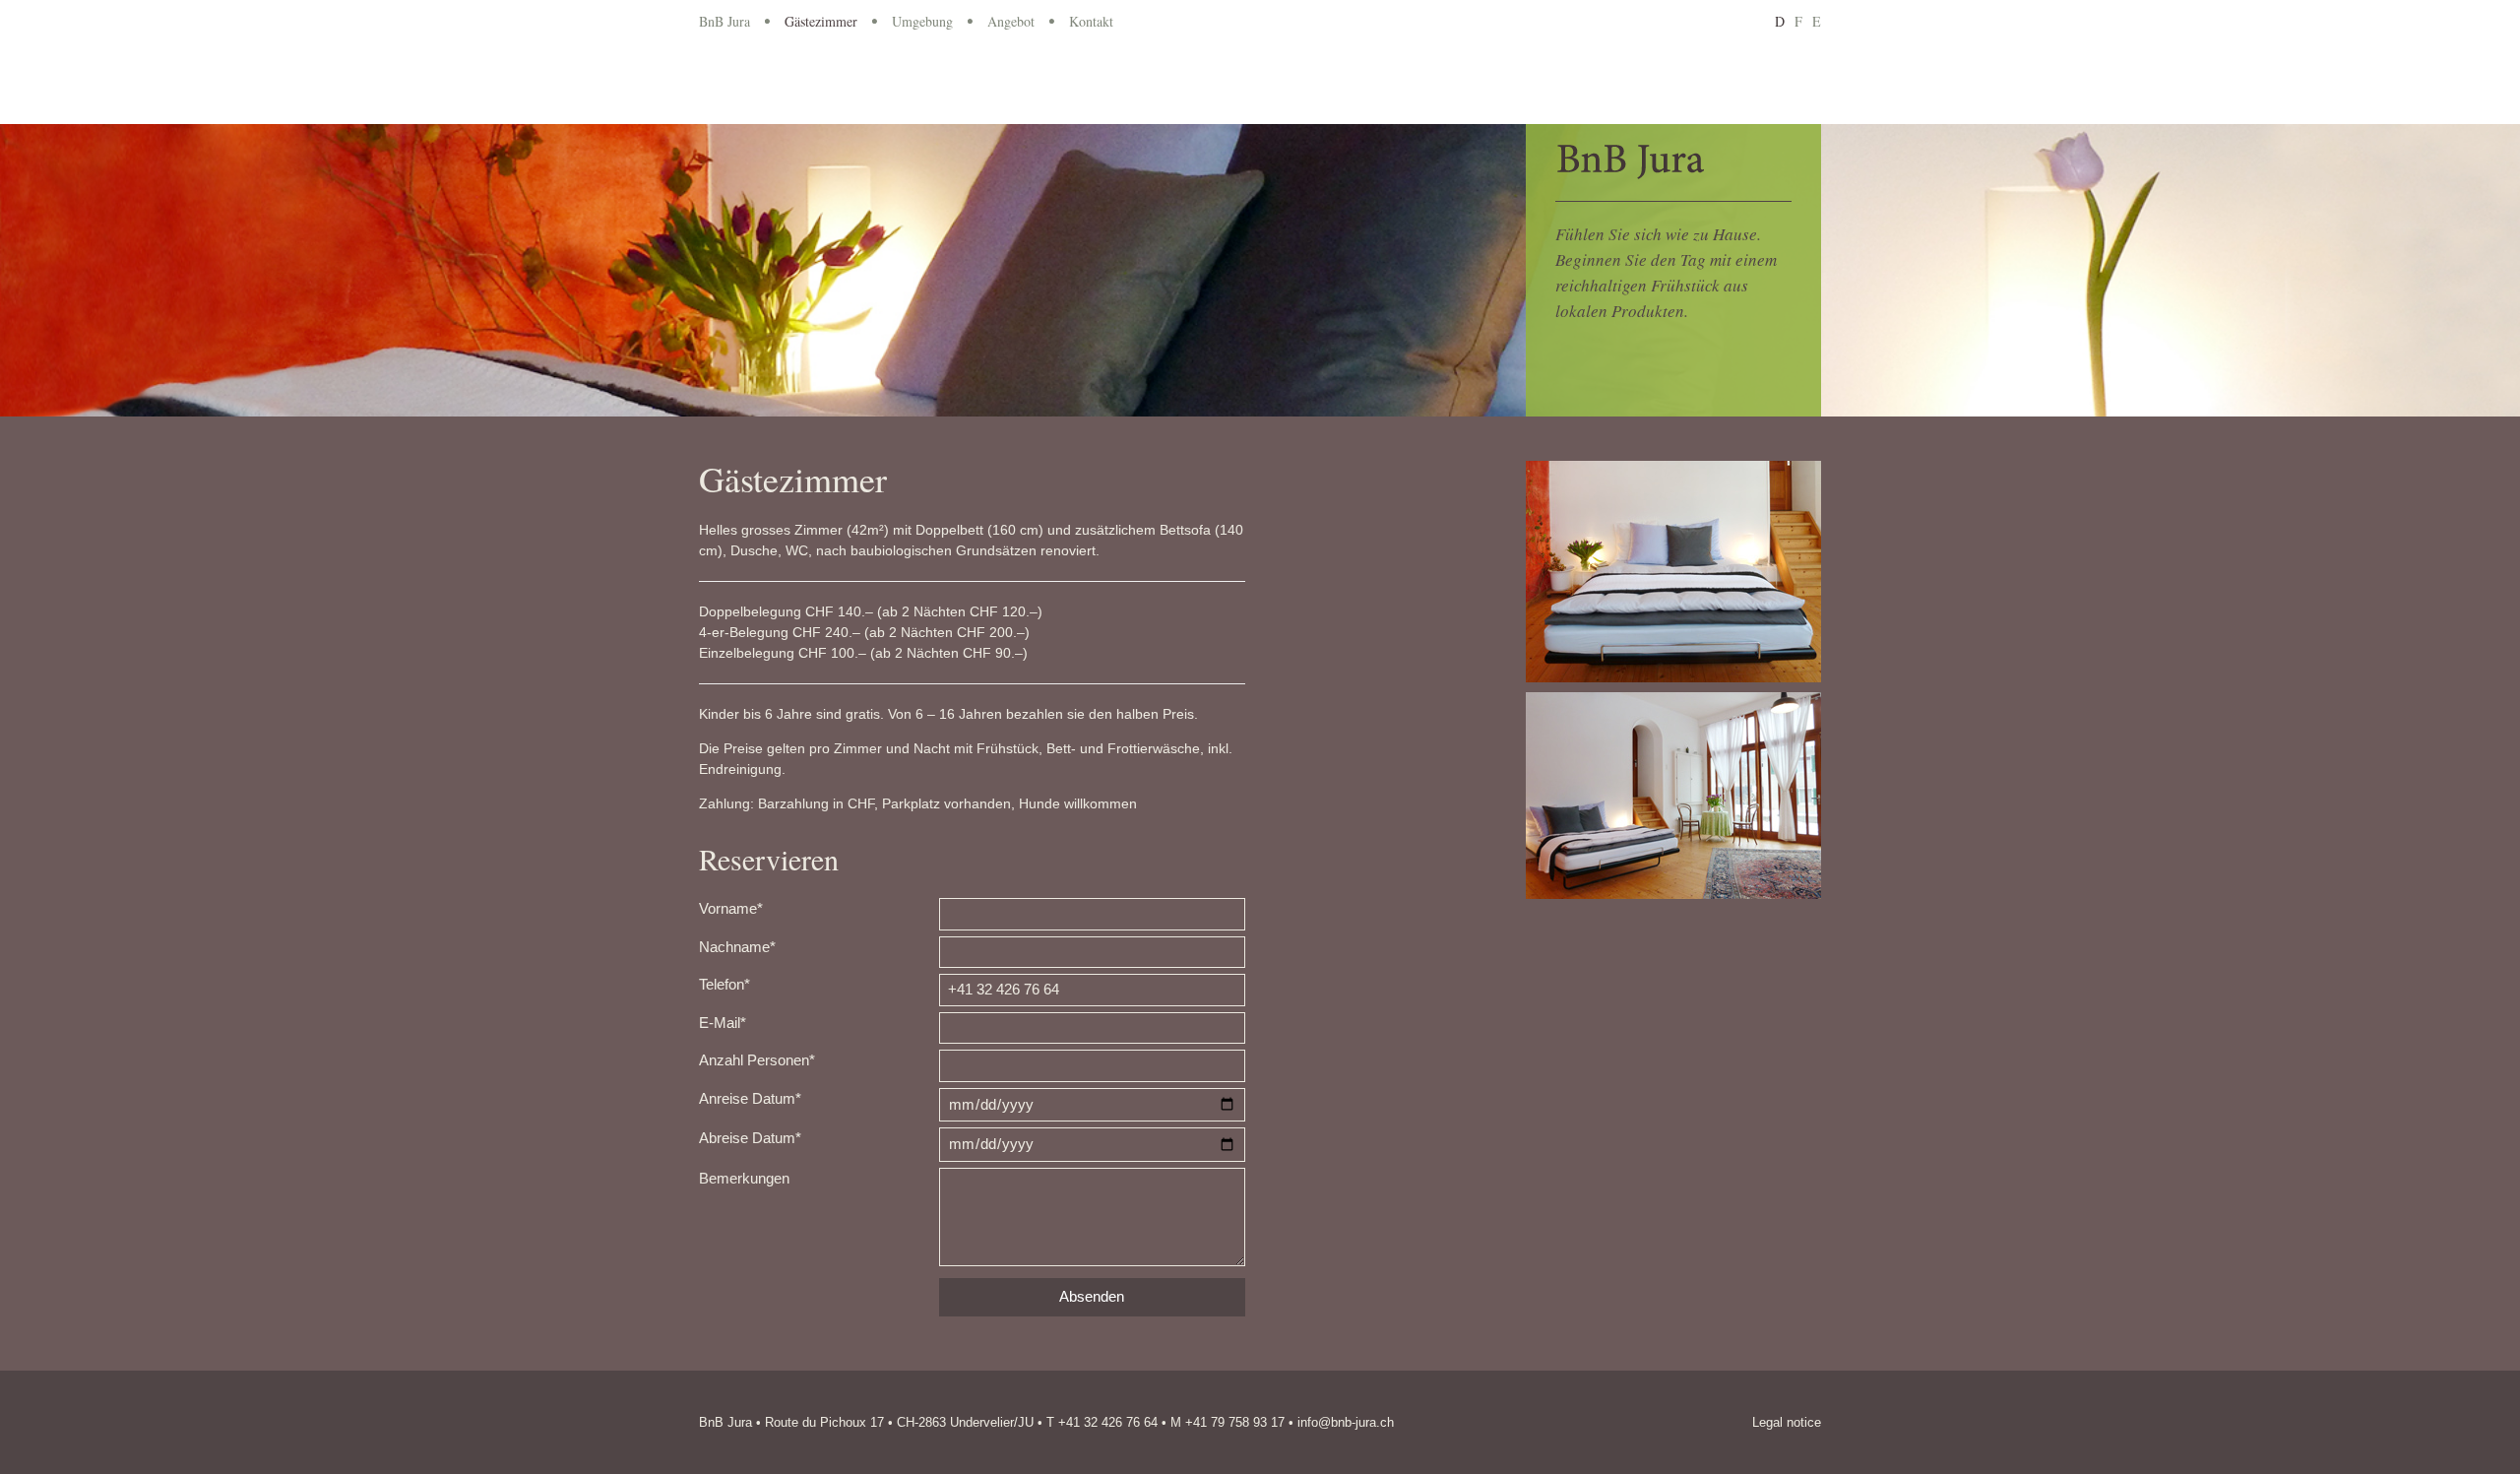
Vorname (731, 908)
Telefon (724, 984)
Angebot (1011, 21)
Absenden (1092, 1296)
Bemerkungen (744, 1178)
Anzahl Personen (757, 1060)
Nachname (737, 947)
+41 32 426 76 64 (1108, 1422)
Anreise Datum (750, 1098)
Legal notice (1787, 1422)
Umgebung (922, 21)
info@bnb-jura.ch (1346, 1422)
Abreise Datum (750, 1138)
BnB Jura (724, 21)
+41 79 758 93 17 (1235, 1422)
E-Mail (723, 1023)
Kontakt (1091, 21)
